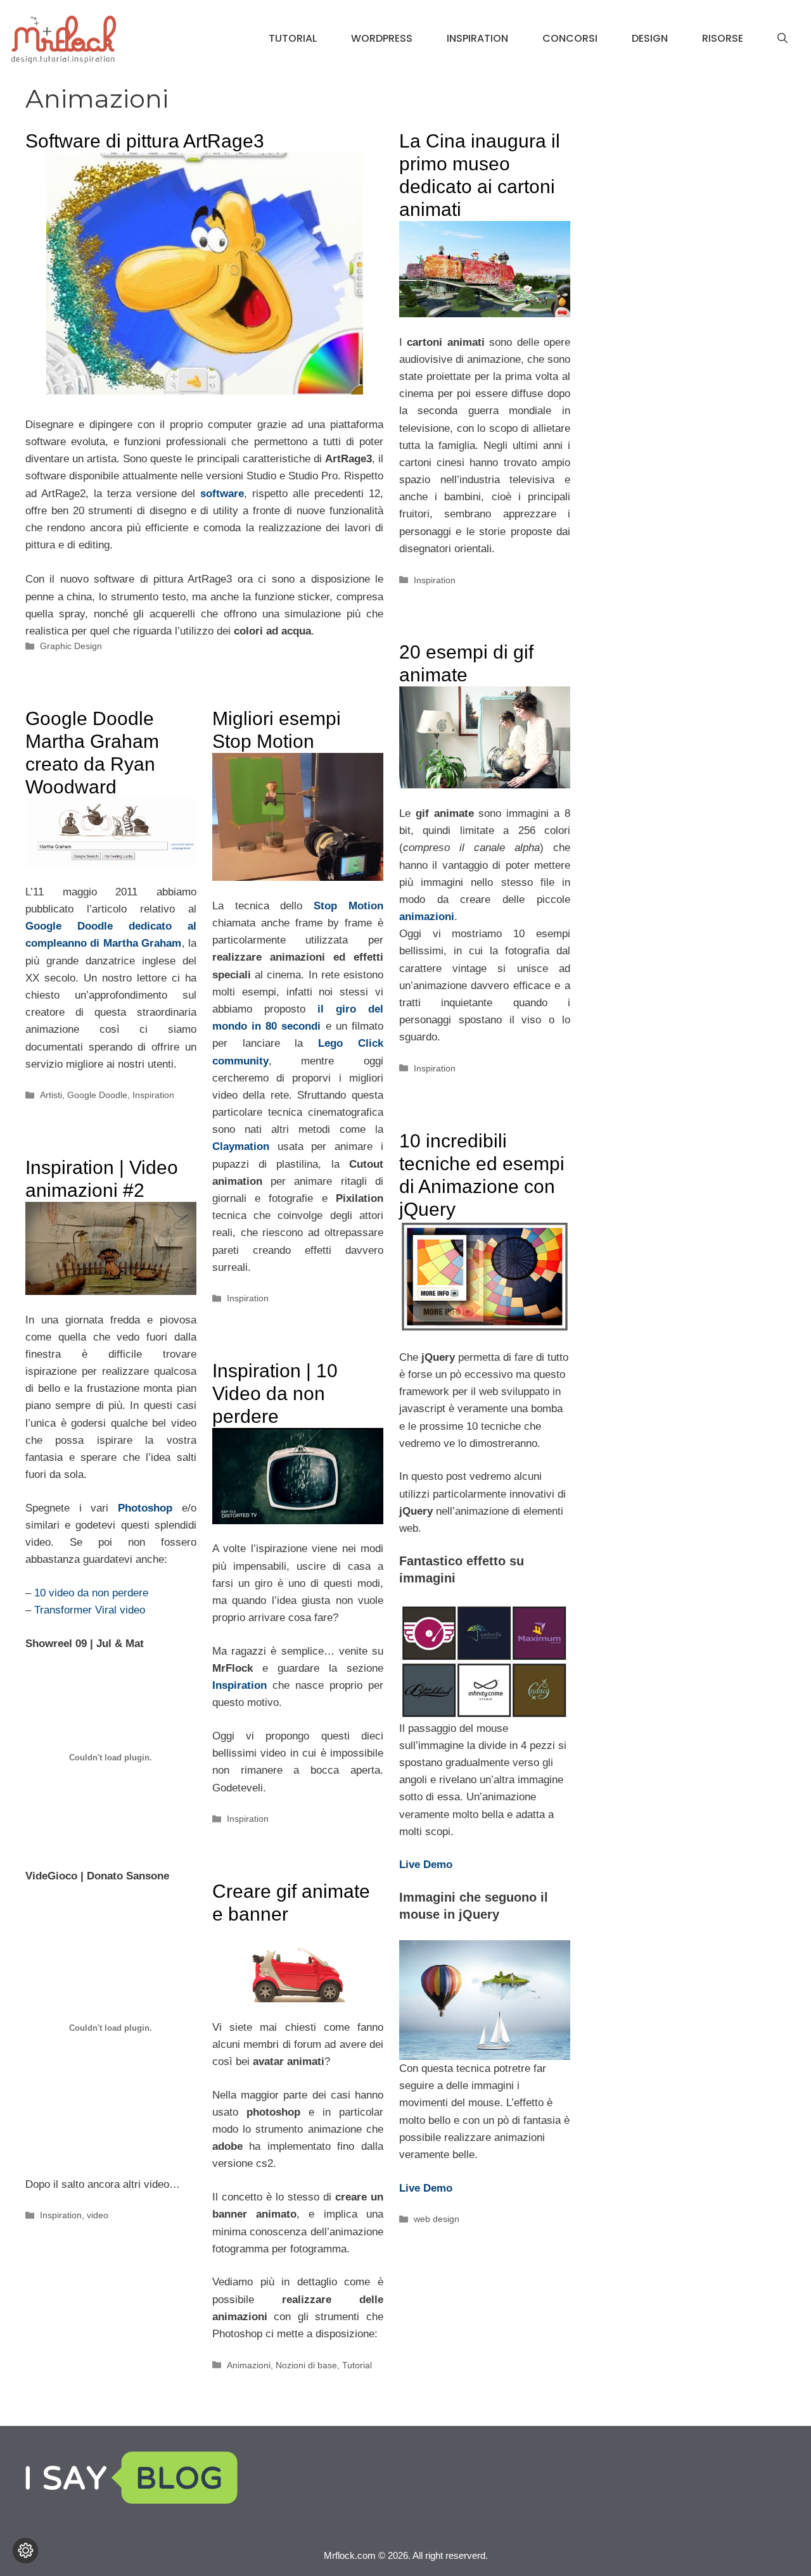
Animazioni (249, 2365)
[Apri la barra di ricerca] (782, 39)
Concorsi (570, 38)
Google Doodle (97, 1095)
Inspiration (477, 38)
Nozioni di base (306, 2365)
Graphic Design (71, 646)
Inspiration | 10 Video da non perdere (275, 1393)
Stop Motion (348, 906)
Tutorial (293, 38)
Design (650, 38)
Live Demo (426, 2188)
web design (437, 2219)
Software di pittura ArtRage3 (145, 141)
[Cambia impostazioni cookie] (25, 2551)
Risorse (723, 38)
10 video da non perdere (91, 1593)
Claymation (241, 1146)
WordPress (382, 38)
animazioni (427, 917)
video (98, 2215)
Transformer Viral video (90, 1610)
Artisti (51, 1095)
